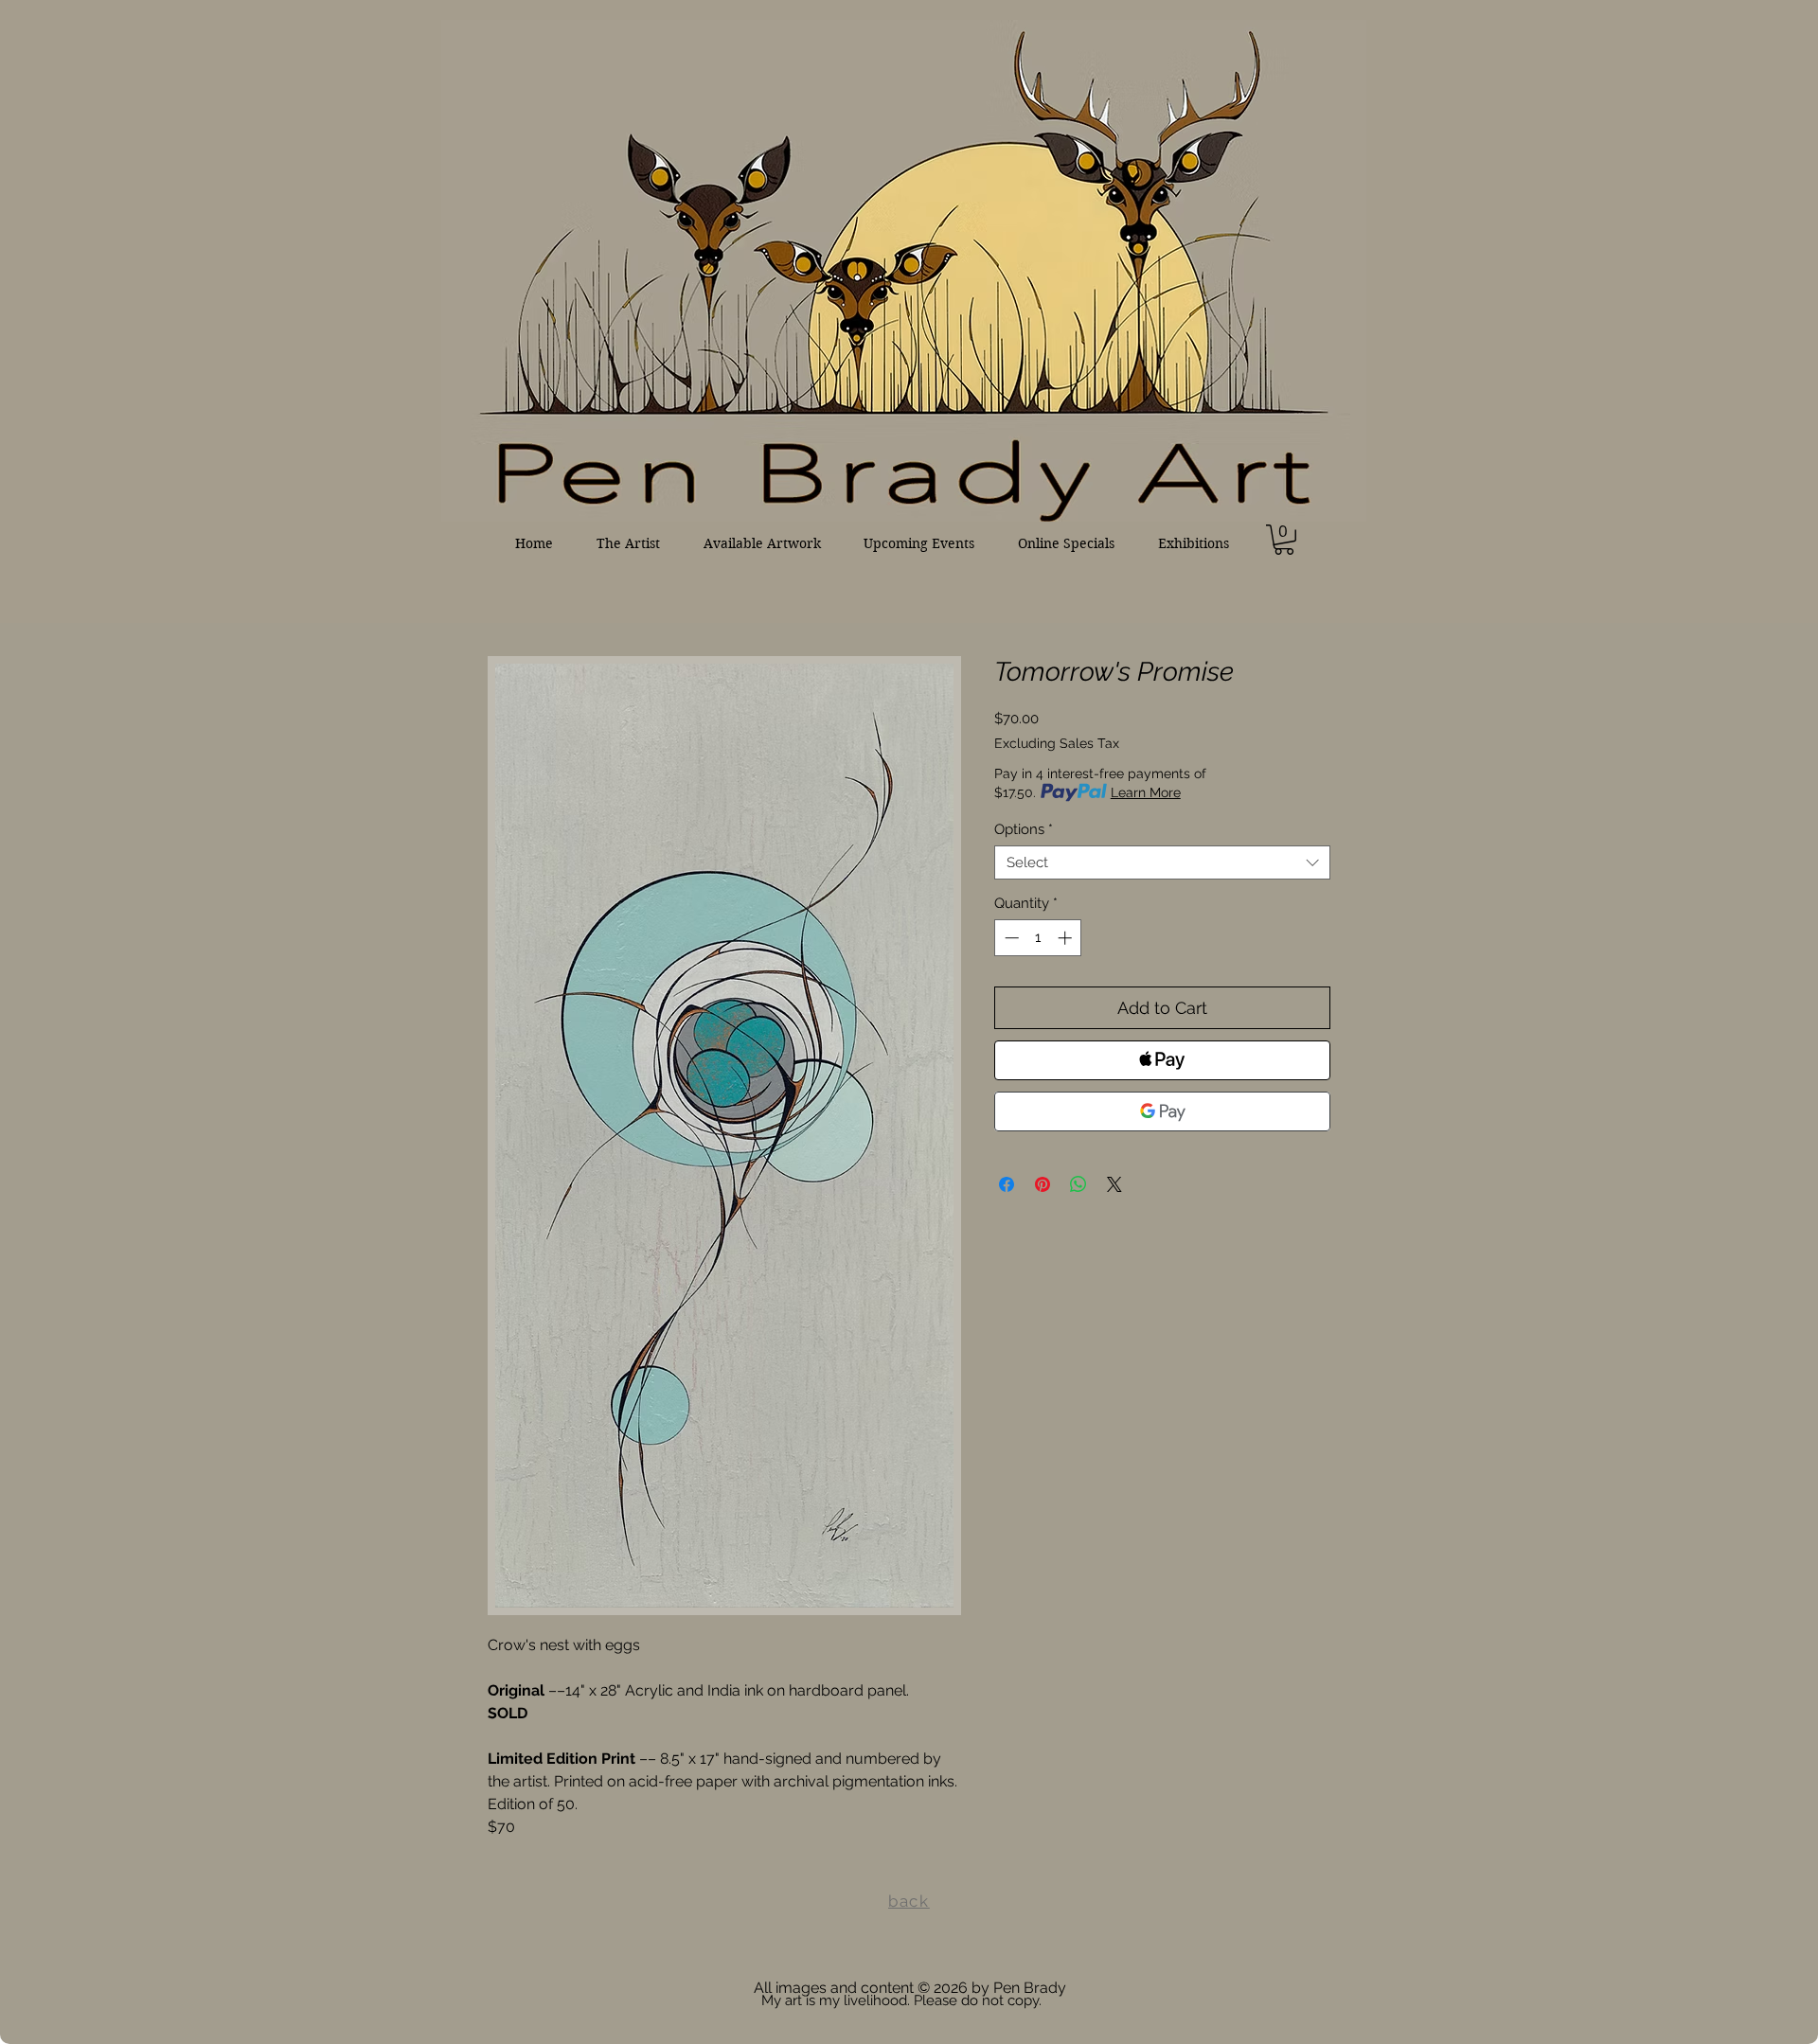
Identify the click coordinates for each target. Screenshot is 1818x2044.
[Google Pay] (1162, 1111)
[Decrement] (1010, 938)
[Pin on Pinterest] (1043, 1184)
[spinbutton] (1038, 938)
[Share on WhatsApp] (1078, 1184)
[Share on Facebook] (1007, 1184)
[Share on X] (1114, 1184)
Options (1024, 829)
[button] (1284, 540)
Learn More (1146, 792)
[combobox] (1162, 862)
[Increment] (1067, 938)
